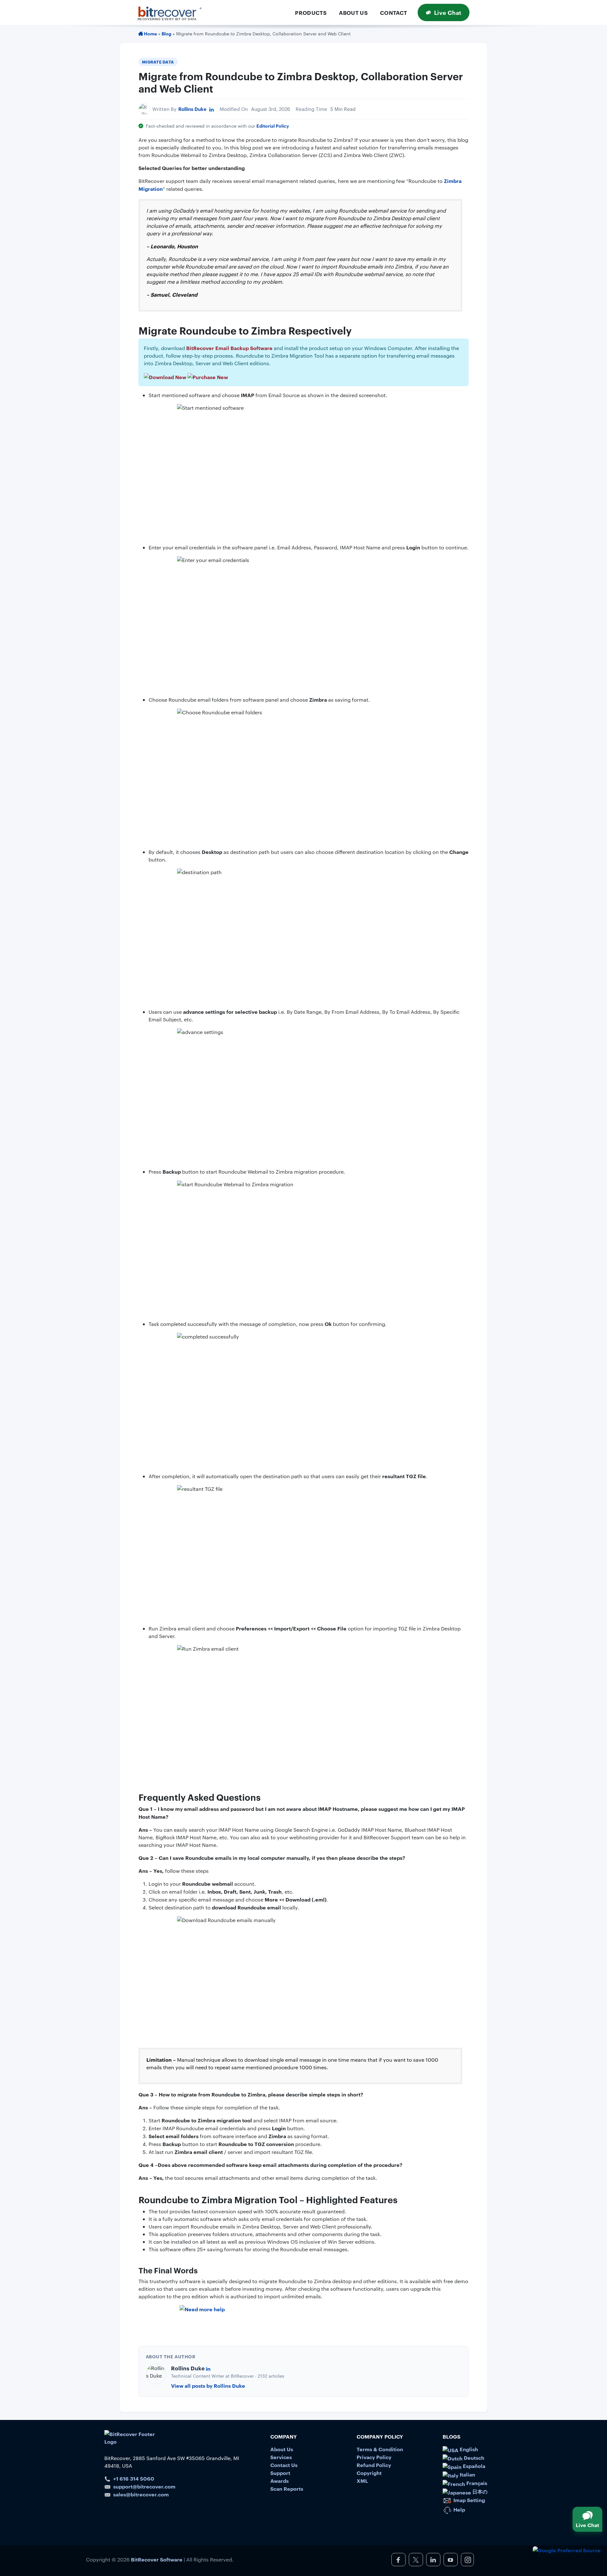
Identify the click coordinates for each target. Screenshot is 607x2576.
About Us (353, 12)
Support (280, 2473)
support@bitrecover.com (144, 2486)
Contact (393, 12)
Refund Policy (374, 2465)
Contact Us (284, 2465)
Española (473, 2466)
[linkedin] (433, 2560)
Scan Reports (287, 2488)
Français (476, 2483)
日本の (479, 2491)
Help (459, 2509)
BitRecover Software (157, 2559)
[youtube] (451, 2560)
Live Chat (448, 12)
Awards (279, 2481)
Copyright (369, 2473)
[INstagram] (467, 2560)
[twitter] (416, 2560)
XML (362, 2481)
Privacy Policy (374, 2457)
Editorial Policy (273, 126)
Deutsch (473, 2458)
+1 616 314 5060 (134, 2478)
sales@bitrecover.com (141, 2494)
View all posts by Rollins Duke (208, 2386)
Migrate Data (158, 62)
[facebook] (399, 2560)
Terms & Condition (380, 2449)
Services (281, 2457)
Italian (467, 2474)
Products (311, 12)
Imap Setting (469, 2500)
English (468, 2449)
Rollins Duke (192, 109)
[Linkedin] (212, 109)
